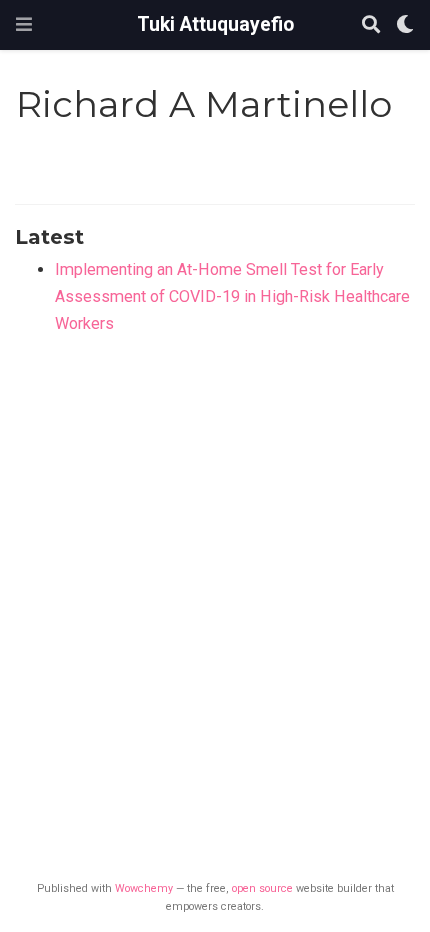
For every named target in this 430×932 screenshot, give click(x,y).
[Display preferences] (405, 25)
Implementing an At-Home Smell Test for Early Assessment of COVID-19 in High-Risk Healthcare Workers (232, 296)
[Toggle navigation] (24, 24)
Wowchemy (144, 888)
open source (262, 888)
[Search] (371, 25)
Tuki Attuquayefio (215, 24)
